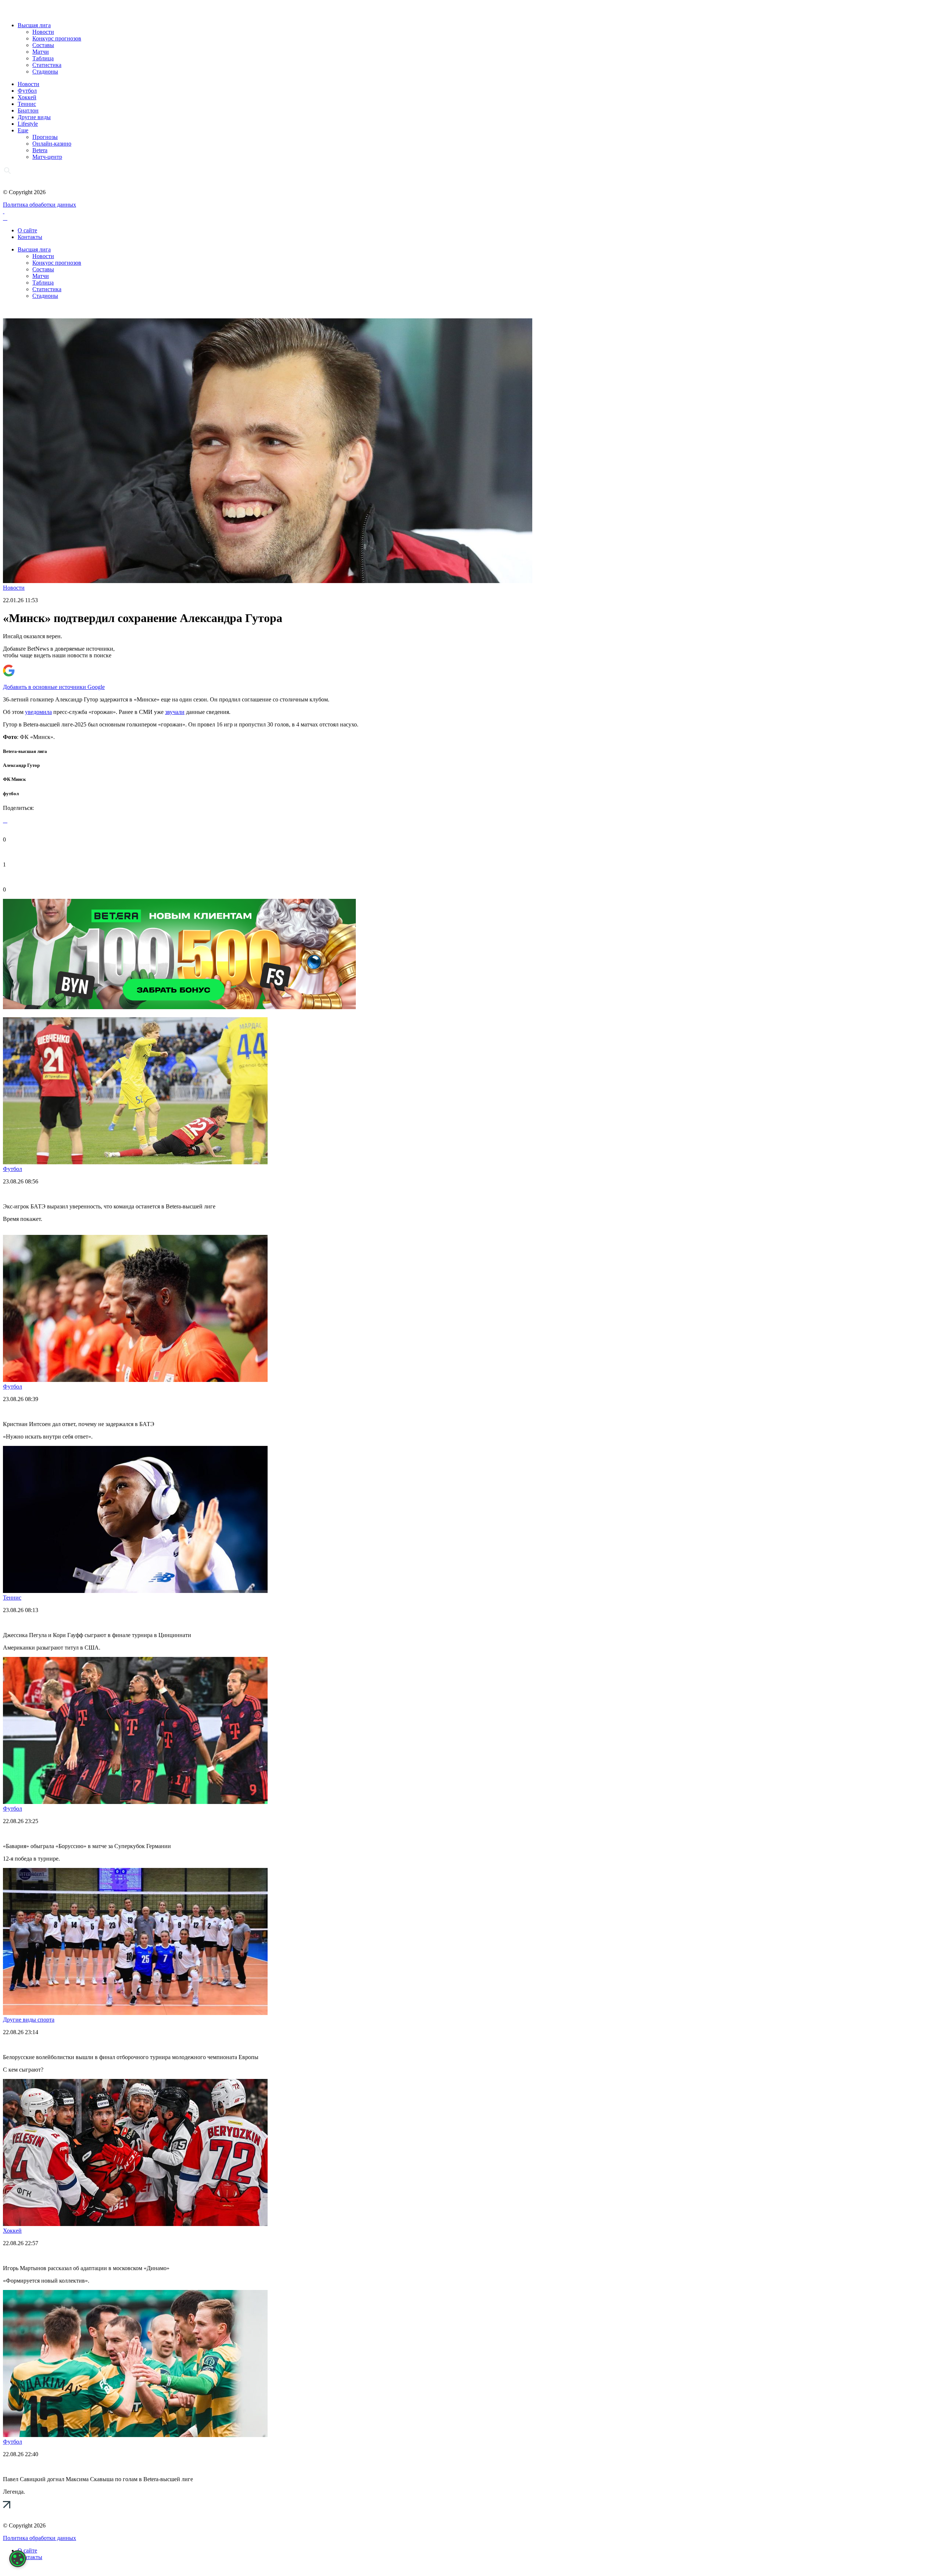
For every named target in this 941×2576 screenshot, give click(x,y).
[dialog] (18, 2559)
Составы (43, 45)
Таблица (43, 58)
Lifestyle (28, 124)
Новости (43, 32)
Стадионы (45, 72)
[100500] (179, 1007)
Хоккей (27, 97)
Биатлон (28, 110)
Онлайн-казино (52, 144)
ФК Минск (14, 779)
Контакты (30, 237)
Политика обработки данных (40, 205)
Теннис (27, 104)
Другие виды (34, 117)
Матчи (41, 52)
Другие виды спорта (29, 2020)
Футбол (27, 91)
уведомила (38, 712)
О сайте (27, 230)
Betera (40, 150)
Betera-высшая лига (25, 751)
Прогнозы (45, 137)
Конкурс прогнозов (57, 38)
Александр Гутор (21, 765)
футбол (11, 794)
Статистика (47, 65)
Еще (23, 130)
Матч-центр (47, 157)
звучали (175, 712)
